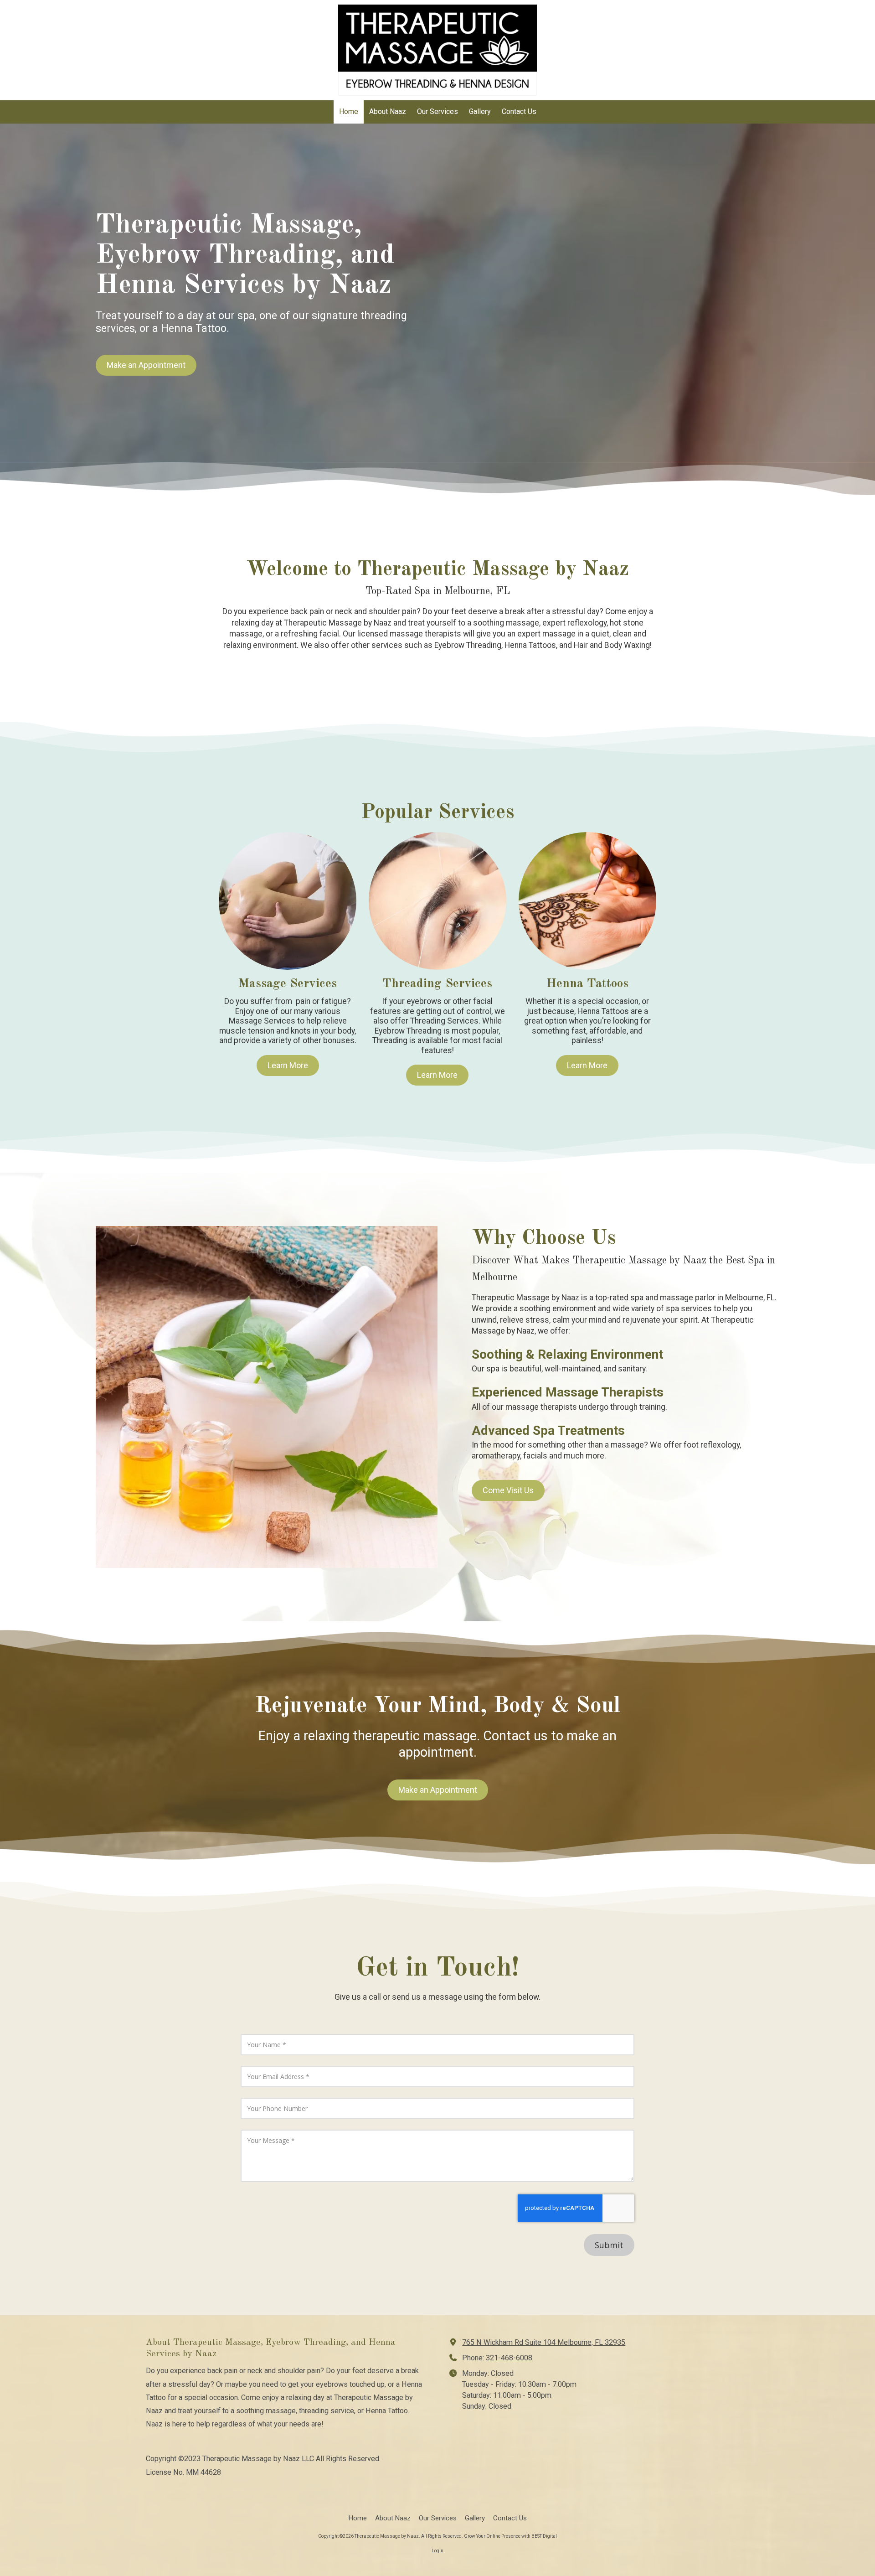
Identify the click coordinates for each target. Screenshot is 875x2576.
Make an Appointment (146, 365)
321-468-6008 (509, 2358)
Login (437, 2551)
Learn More (288, 1065)
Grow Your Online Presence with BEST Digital (510, 2536)
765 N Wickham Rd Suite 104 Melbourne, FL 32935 (544, 2342)
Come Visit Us (508, 1490)
